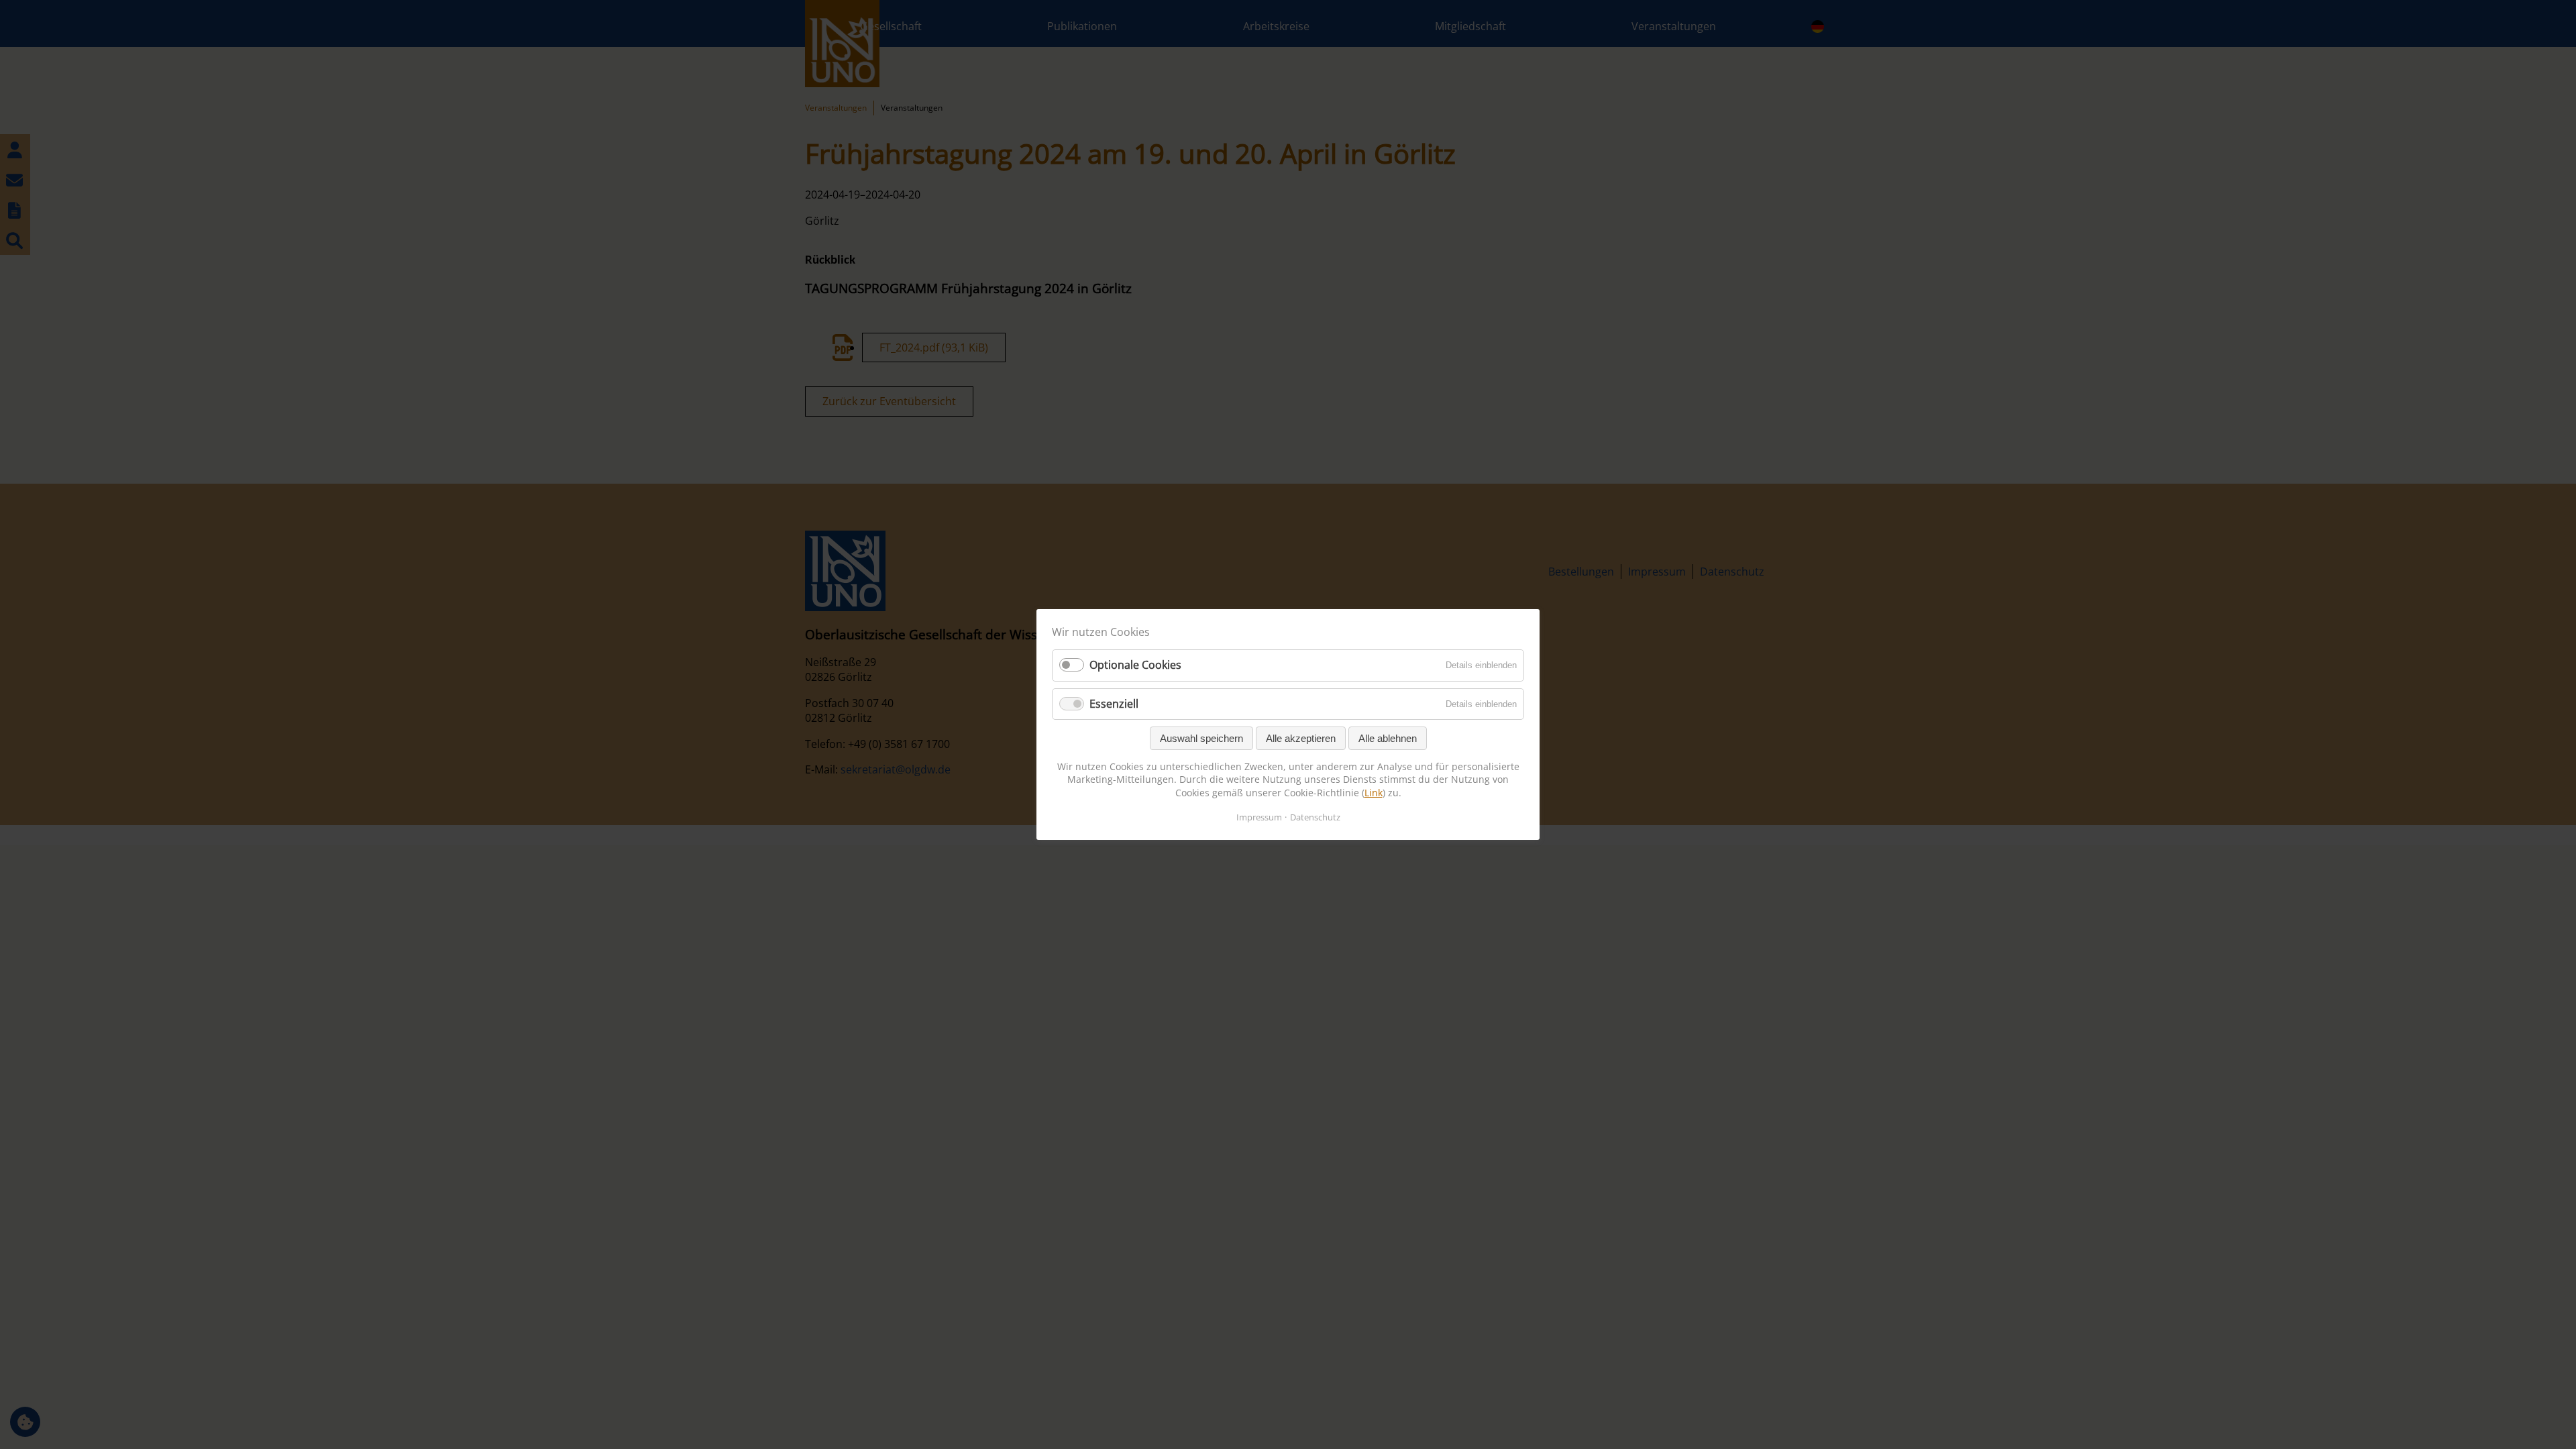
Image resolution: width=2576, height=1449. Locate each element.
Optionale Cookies (1135, 665)
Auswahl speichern (1201, 738)
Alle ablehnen (1388, 738)
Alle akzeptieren (1301, 738)
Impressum (1259, 817)
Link (1374, 793)
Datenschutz (1315, 817)
